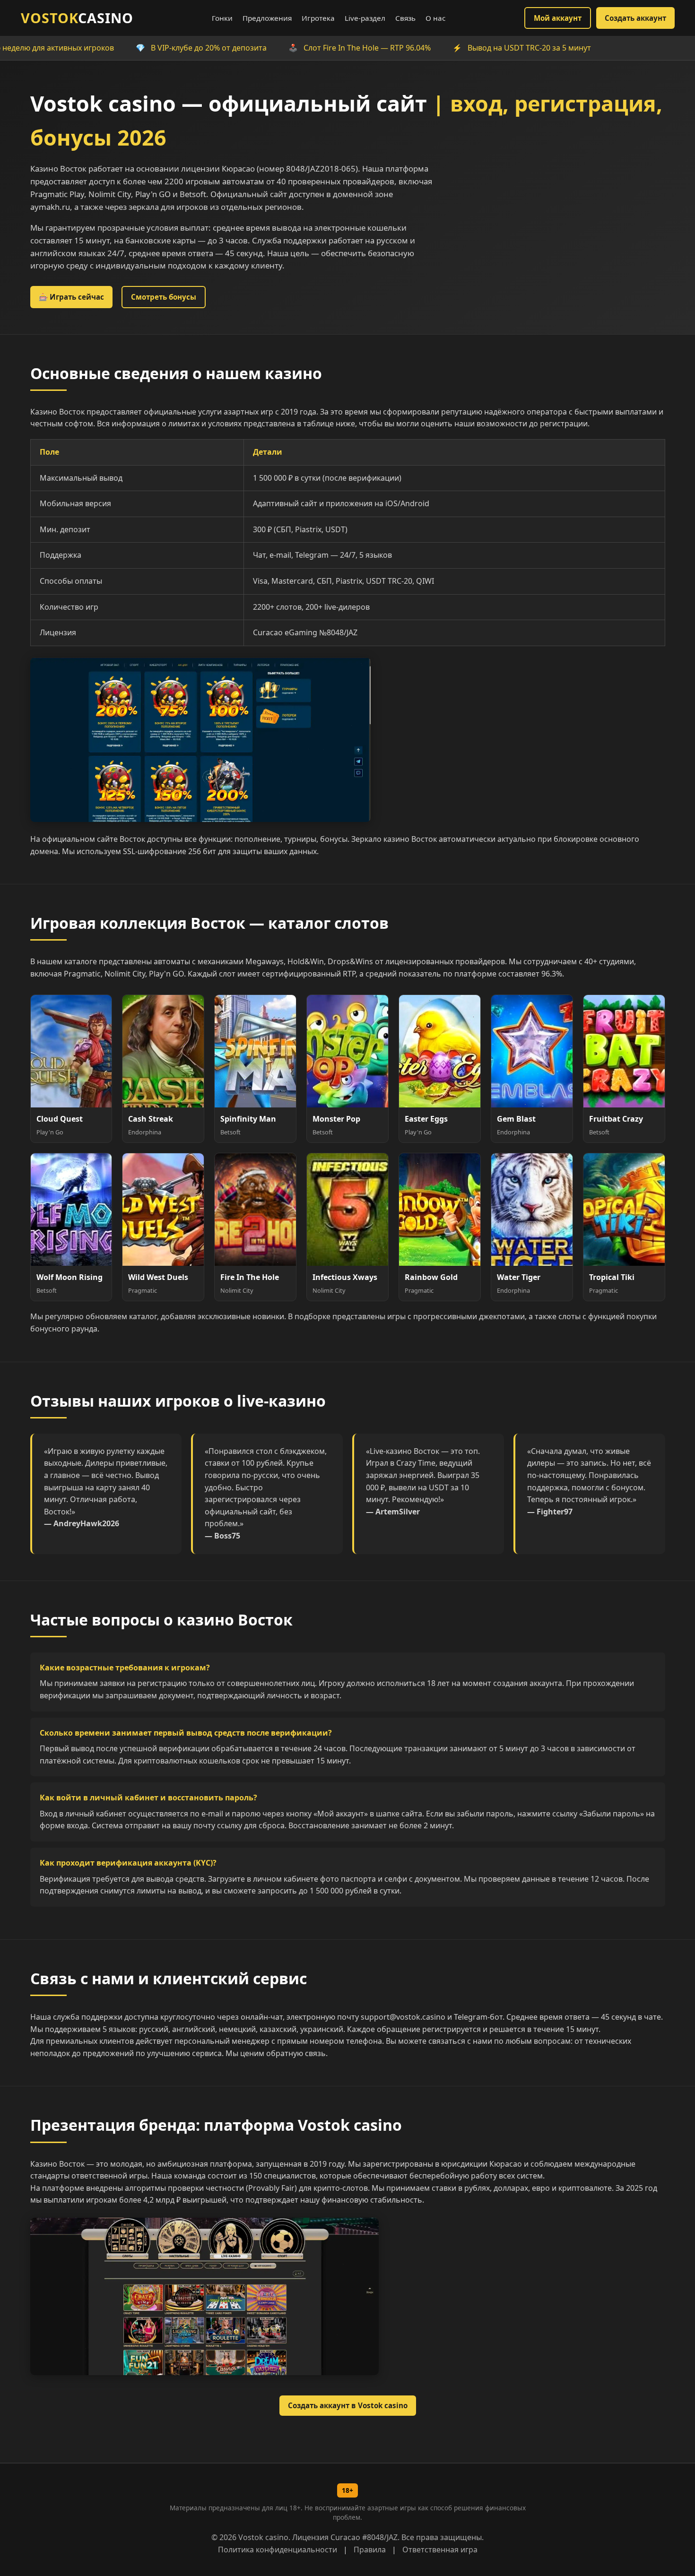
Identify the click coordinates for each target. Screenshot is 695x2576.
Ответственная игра (440, 2550)
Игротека (318, 18)
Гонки (222, 18)
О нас (435, 18)
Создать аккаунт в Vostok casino (348, 2405)
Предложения (267, 18)
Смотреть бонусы (164, 297)
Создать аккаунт (635, 18)
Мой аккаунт (558, 18)
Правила (370, 2550)
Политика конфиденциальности (278, 2550)
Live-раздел (365, 18)
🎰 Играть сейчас (71, 297)
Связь (405, 18)
